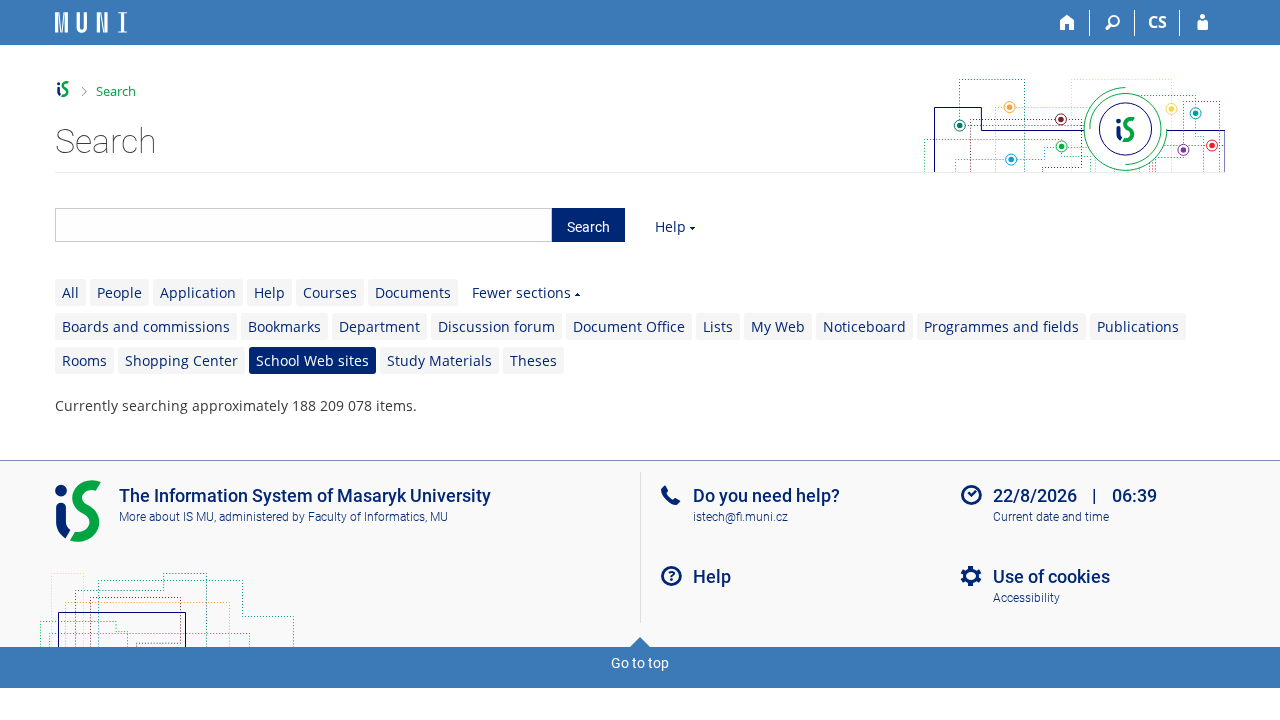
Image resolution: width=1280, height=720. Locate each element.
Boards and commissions (146, 326)
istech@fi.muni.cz (740, 517)
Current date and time (1051, 517)
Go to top (640, 663)
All (70, 292)
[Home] (1067, 23)
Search (116, 91)
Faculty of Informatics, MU (378, 517)
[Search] (1112, 23)
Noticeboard (864, 326)
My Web (778, 326)
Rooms (84, 360)
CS (1157, 22)
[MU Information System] (63, 89)
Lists (718, 326)
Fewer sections (521, 292)
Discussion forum (496, 326)
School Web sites (312, 360)
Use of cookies (1051, 576)
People (119, 292)
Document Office (629, 326)
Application (198, 292)
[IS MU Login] (1202, 23)
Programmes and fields (1001, 326)
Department (379, 326)
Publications (1138, 326)
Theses (533, 360)
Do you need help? (766, 495)
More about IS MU (166, 517)
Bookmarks (284, 326)
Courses (330, 292)
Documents (413, 292)
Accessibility (1026, 598)
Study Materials (439, 360)
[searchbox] (303, 225)
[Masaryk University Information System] (91, 22)
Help (670, 226)
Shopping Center (181, 360)
